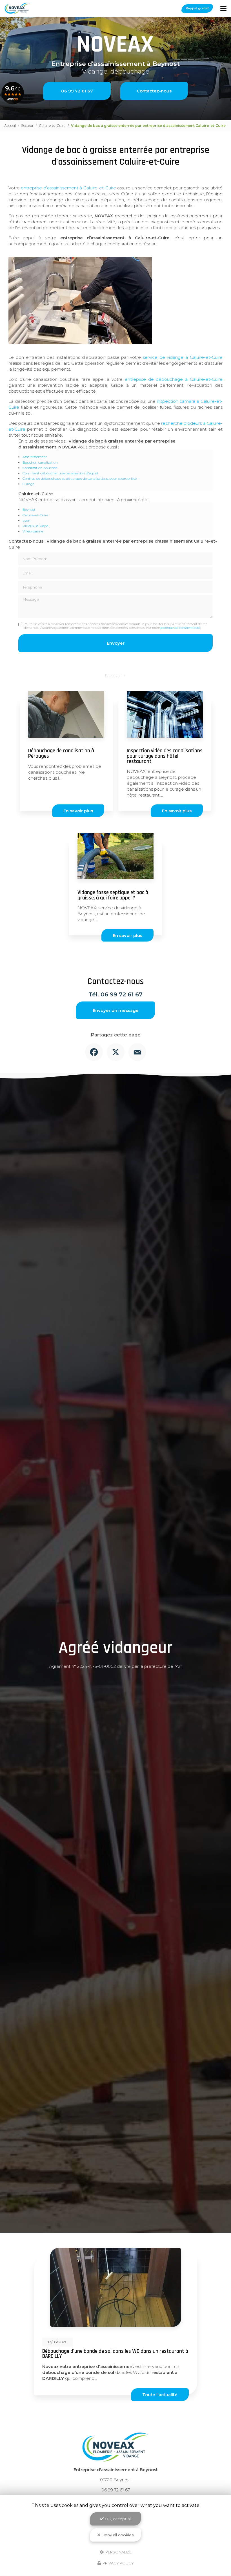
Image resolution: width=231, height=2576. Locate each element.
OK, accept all (118, 2519)
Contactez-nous (154, 91)
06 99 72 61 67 (77, 91)
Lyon (26, 520)
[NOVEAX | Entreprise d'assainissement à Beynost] (18, 8)
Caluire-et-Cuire (52, 126)
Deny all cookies (117, 2535)
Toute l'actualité (160, 2395)
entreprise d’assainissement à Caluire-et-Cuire (68, 188)
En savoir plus (78, 811)
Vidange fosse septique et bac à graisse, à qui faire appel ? (113, 895)
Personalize (118, 2552)
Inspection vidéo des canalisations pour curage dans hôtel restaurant (165, 756)
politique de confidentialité (180, 628)
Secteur (27, 126)
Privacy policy (118, 2563)
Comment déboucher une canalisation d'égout (61, 473)
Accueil (10, 126)
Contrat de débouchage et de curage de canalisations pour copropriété (80, 478)
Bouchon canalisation (40, 462)
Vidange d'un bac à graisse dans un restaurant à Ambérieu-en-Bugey (111, 2354)
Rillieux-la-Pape (35, 526)
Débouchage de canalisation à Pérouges (61, 753)
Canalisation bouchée (40, 468)
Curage (28, 484)
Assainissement (35, 457)
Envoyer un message (116, 1010)
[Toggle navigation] (223, 8)
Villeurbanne (33, 531)
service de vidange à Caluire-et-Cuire (183, 357)
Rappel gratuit (197, 8)
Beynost (29, 509)
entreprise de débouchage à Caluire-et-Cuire (174, 379)
